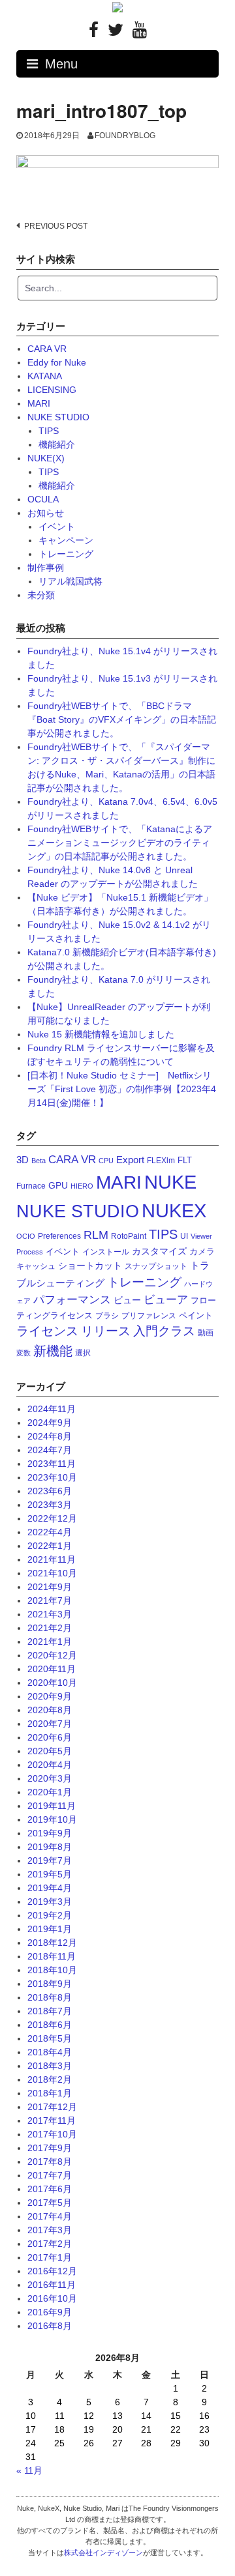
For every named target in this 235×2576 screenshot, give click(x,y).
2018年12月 (52, 1943)
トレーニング (66, 554)
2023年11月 (52, 1464)
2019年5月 (50, 1874)
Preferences (59, 1236)
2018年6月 (50, 2025)
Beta (39, 1161)
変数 (23, 1353)
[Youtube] (140, 33)
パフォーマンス (72, 1300)
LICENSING (52, 390)
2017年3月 (50, 2230)
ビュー (127, 1300)
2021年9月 (50, 1587)
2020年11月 (52, 1669)
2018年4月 (50, 2052)
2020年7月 (50, 1724)
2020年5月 (50, 1751)
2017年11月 (52, 2120)
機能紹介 (57, 444)
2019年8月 (50, 1847)
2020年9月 (50, 1696)
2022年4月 (50, 1532)
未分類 (41, 595)
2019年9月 (50, 1833)
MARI (39, 403)
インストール (106, 1252)
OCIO (26, 1236)
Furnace (31, 1186)
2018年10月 (52, 1970)
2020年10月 (52, 1683)
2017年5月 (50, 2203)
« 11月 (29, 2470)
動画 (206, 1333)
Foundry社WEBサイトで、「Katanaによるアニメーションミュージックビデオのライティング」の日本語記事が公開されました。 (120, 843)
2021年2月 (50, 1628)
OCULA (43, 499)
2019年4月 (50, 1888)
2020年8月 (50, 1710)
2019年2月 (50, 1915)
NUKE (170, 1182)
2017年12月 (52, 2107)
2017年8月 (50, 2162)
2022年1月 (50, 1546)
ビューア (166, 1300)
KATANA (45, 376)
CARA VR (47, 349)
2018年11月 (52, 1956)
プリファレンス (149, 1316)
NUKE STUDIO (58, 417)
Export (130, 1160)
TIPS (49, 431)
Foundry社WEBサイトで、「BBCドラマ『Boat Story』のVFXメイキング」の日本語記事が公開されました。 (122, 719)
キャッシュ (36, 1266)
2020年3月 (50, 1778)
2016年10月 (52, 2298)
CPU (106, 1161)
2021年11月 (52, 1559)
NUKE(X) (46, 458)
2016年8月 (50, 2326)
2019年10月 (52, 1819)
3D (23, 1160)
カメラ (202, 1252)
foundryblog (125, 136)
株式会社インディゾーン (103, 2553)
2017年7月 (50, 2175)
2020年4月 (50, 1765)
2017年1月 (50, 2257)
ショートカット (90, 1266)
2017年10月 (52, 2134)
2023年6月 (50, 1491)
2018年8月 (50, 1997)
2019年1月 (50, 1929)
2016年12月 (52, 2271)
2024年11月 (52, 1409)
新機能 (53, 1351)
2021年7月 (50, 1600)
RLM (96, 1235)
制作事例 (46, 568)
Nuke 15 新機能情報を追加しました (101, 1034)
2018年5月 (50, 2038)
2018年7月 (50, 2011)
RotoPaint (129, 1236)
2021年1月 (50, 1642)
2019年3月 (50, 1902)
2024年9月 (50, 1423)
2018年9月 (50, 1984)
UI (184, 1236)
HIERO (82, 1186)
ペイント (196, 1315)
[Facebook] (94, 33)
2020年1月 (50, 1792)
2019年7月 (50, 1860)
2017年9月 (50, 2148)
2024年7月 (50, 1450)
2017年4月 (50, 2216)
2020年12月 (52, 1655)
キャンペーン (66, 540)
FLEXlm (161, 1161)
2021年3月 (50, 1614)
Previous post (56, 226)
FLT (185, 1160)
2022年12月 (52, 1518)
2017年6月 (50, 2189)
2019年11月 (52, 1806)
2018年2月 (50, 2079)
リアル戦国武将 (70, 581)
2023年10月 (52, 1477)
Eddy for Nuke (57, 362)
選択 (83, 1353)
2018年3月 (50, 2066)
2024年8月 (50, 1436)
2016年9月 (50, 2312)
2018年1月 (50, 2093)
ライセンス (47, 1331)
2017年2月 (50, 2244)
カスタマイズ (159, 1251)
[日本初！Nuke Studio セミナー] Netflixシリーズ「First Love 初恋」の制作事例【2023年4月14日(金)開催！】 (122, 1089)
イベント (57, 527)
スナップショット (156, 1266)
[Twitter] (116, 33)
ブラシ (107, 1316)
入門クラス (164, 1331)
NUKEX (174, 1210)
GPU (58, 1185)
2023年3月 (50, 1505)
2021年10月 (52, 1573)
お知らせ (46, 513)
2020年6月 (50, 1737)
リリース (106, 1331)
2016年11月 (52, 2285)
